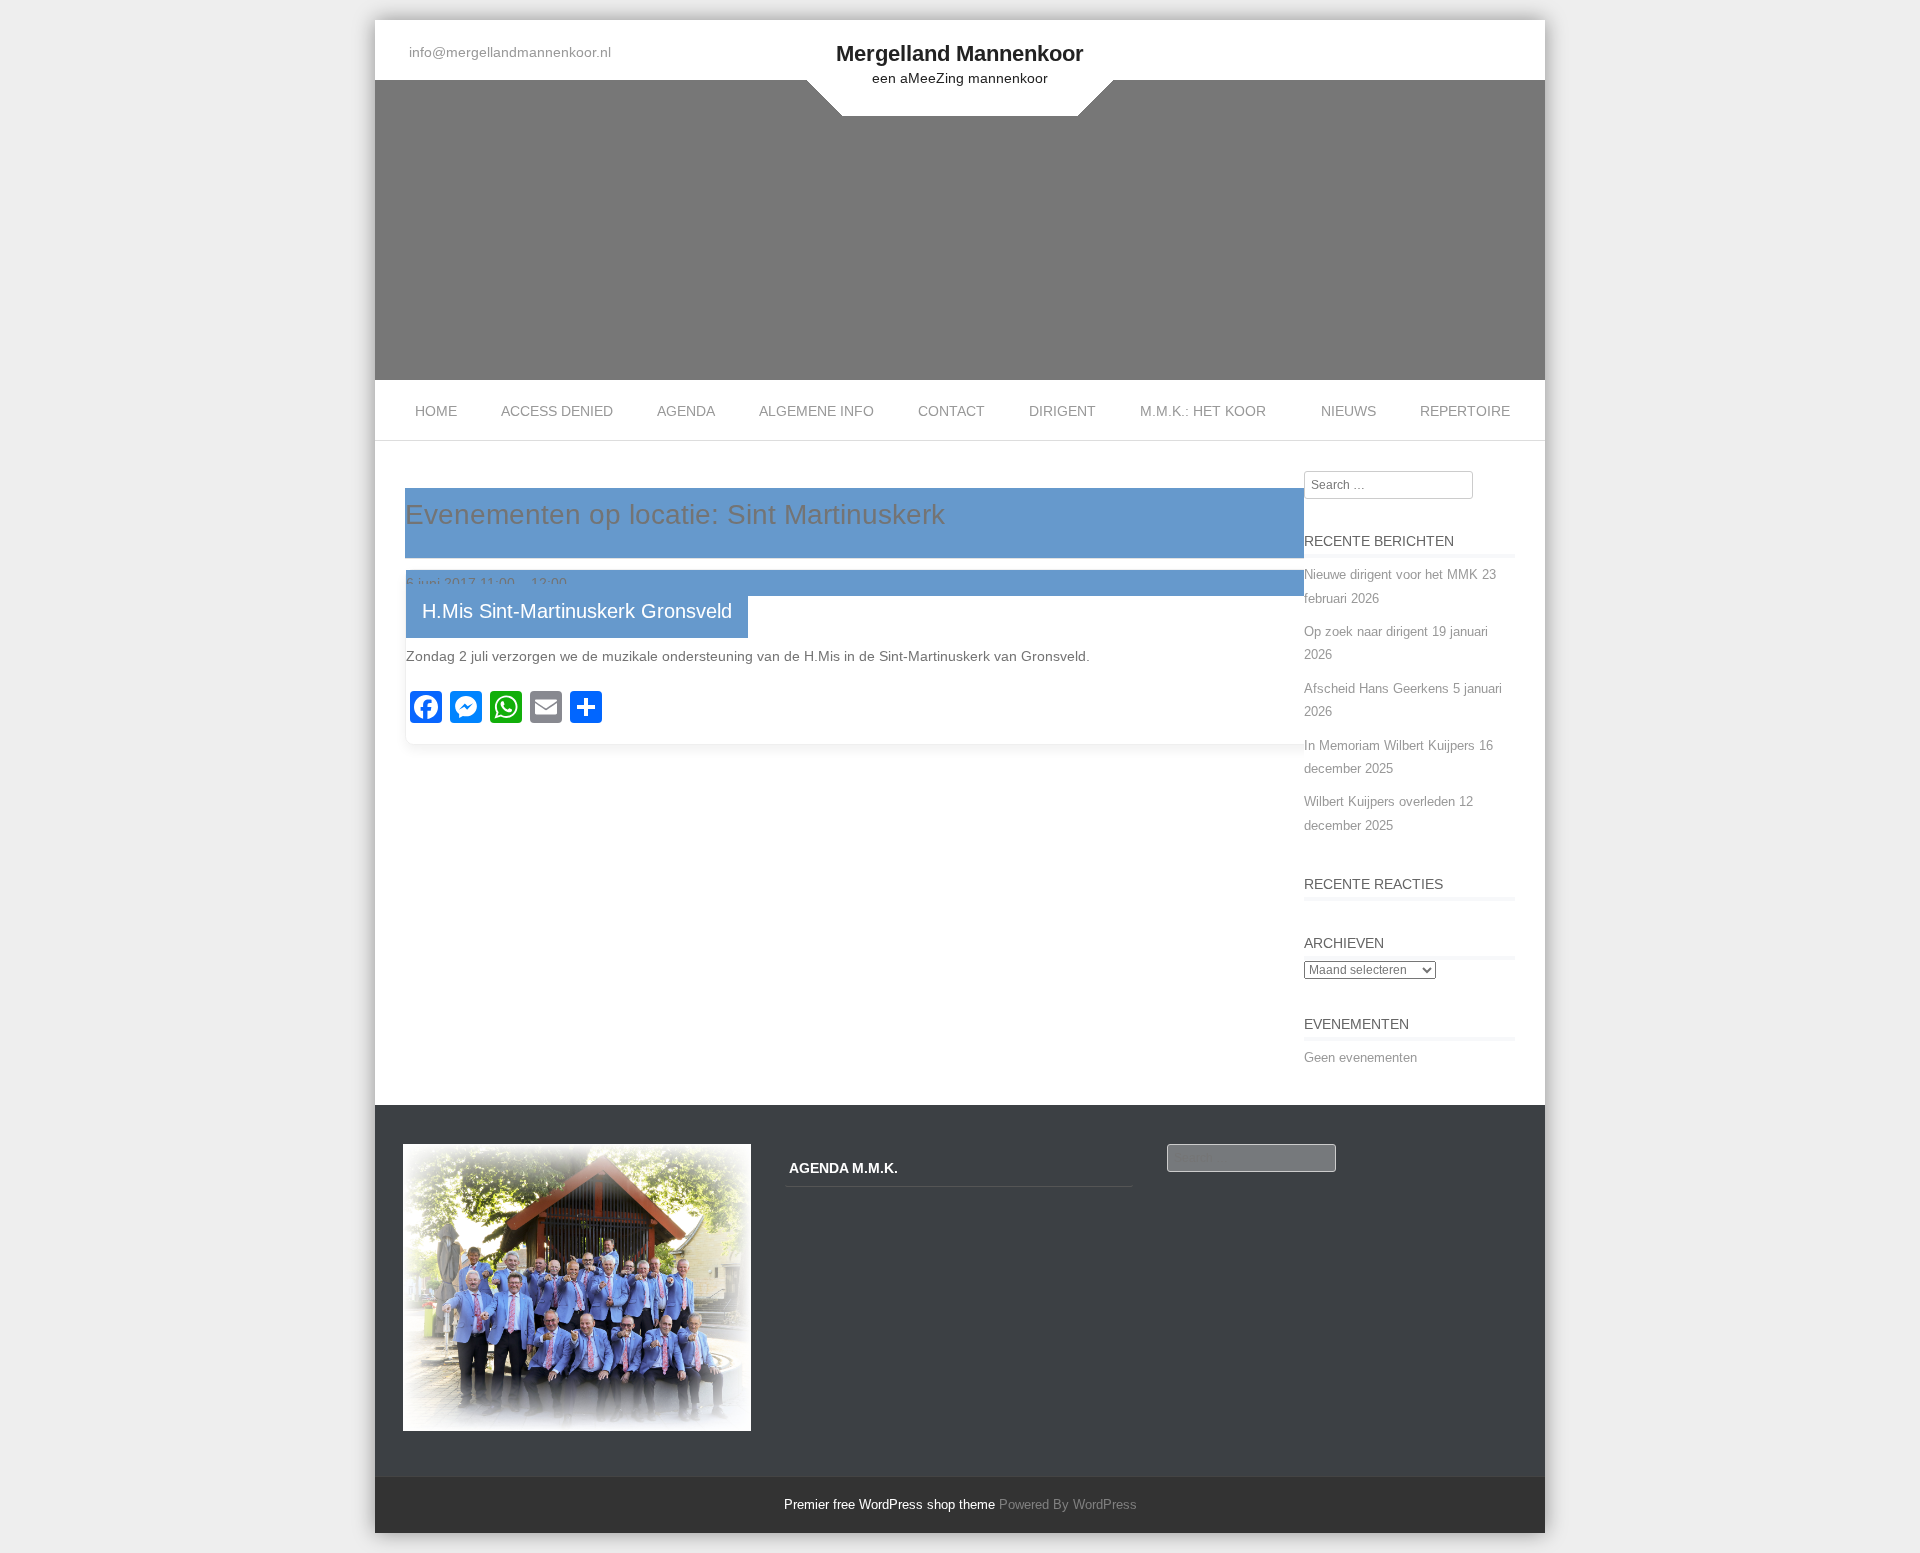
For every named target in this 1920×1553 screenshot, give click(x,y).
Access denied (557, 411)
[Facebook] (1518, 53)
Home (436, 411)
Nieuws (1348, 411)
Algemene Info (816, 411)
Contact (951, 411)
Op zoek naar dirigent (1366, 631)
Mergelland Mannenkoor (960, 53)
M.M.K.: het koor (1203, 411)
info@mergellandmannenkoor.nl (510, 52)
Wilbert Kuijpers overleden (1379, 801)
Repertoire (1465, 411)
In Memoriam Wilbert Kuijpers (1389, 745)
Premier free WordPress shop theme (889, 1504)
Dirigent (1062, 411)
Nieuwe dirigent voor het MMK (1391, 574)
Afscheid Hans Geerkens (1376, 688)
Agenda (686, 411)
